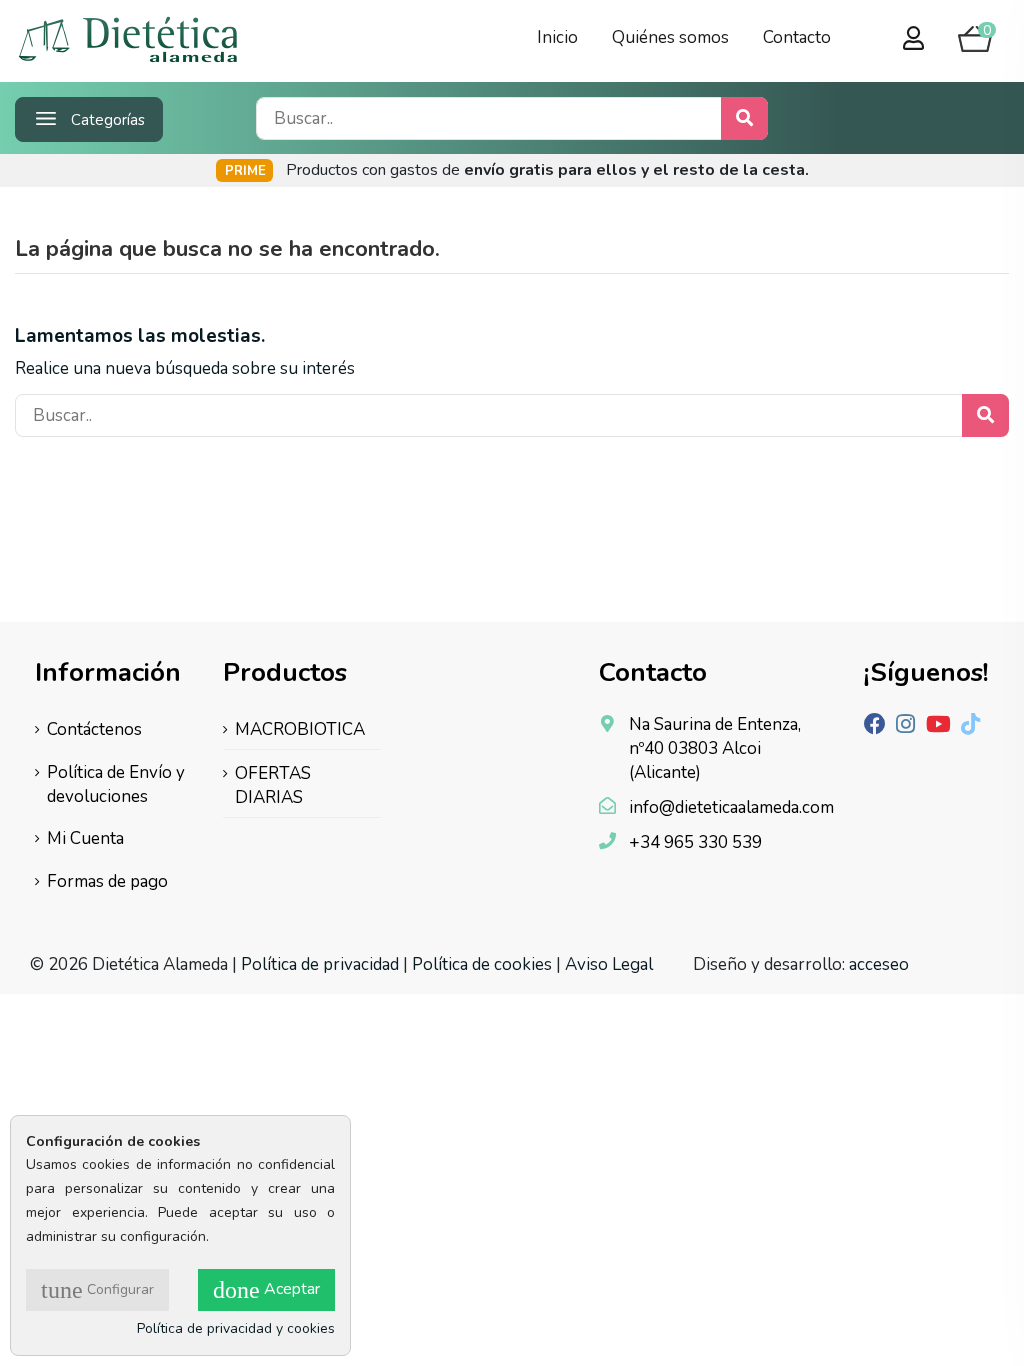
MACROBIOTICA (300, 729)
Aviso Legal (609, 964)
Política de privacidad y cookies (236, 1328)
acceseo (879, 964)
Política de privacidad (320, 964)
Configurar (97, 1290)
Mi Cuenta (85, 838)
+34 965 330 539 (695, 842)
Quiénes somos (670, 37)
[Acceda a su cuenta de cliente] (913, 40)
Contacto (797, 37)
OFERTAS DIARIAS (273, 785)
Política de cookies (482, 964)
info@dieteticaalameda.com (731, 807)
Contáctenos (94, 729)
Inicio (557, 37)
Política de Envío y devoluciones (116, 784)
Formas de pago (107, 881)
